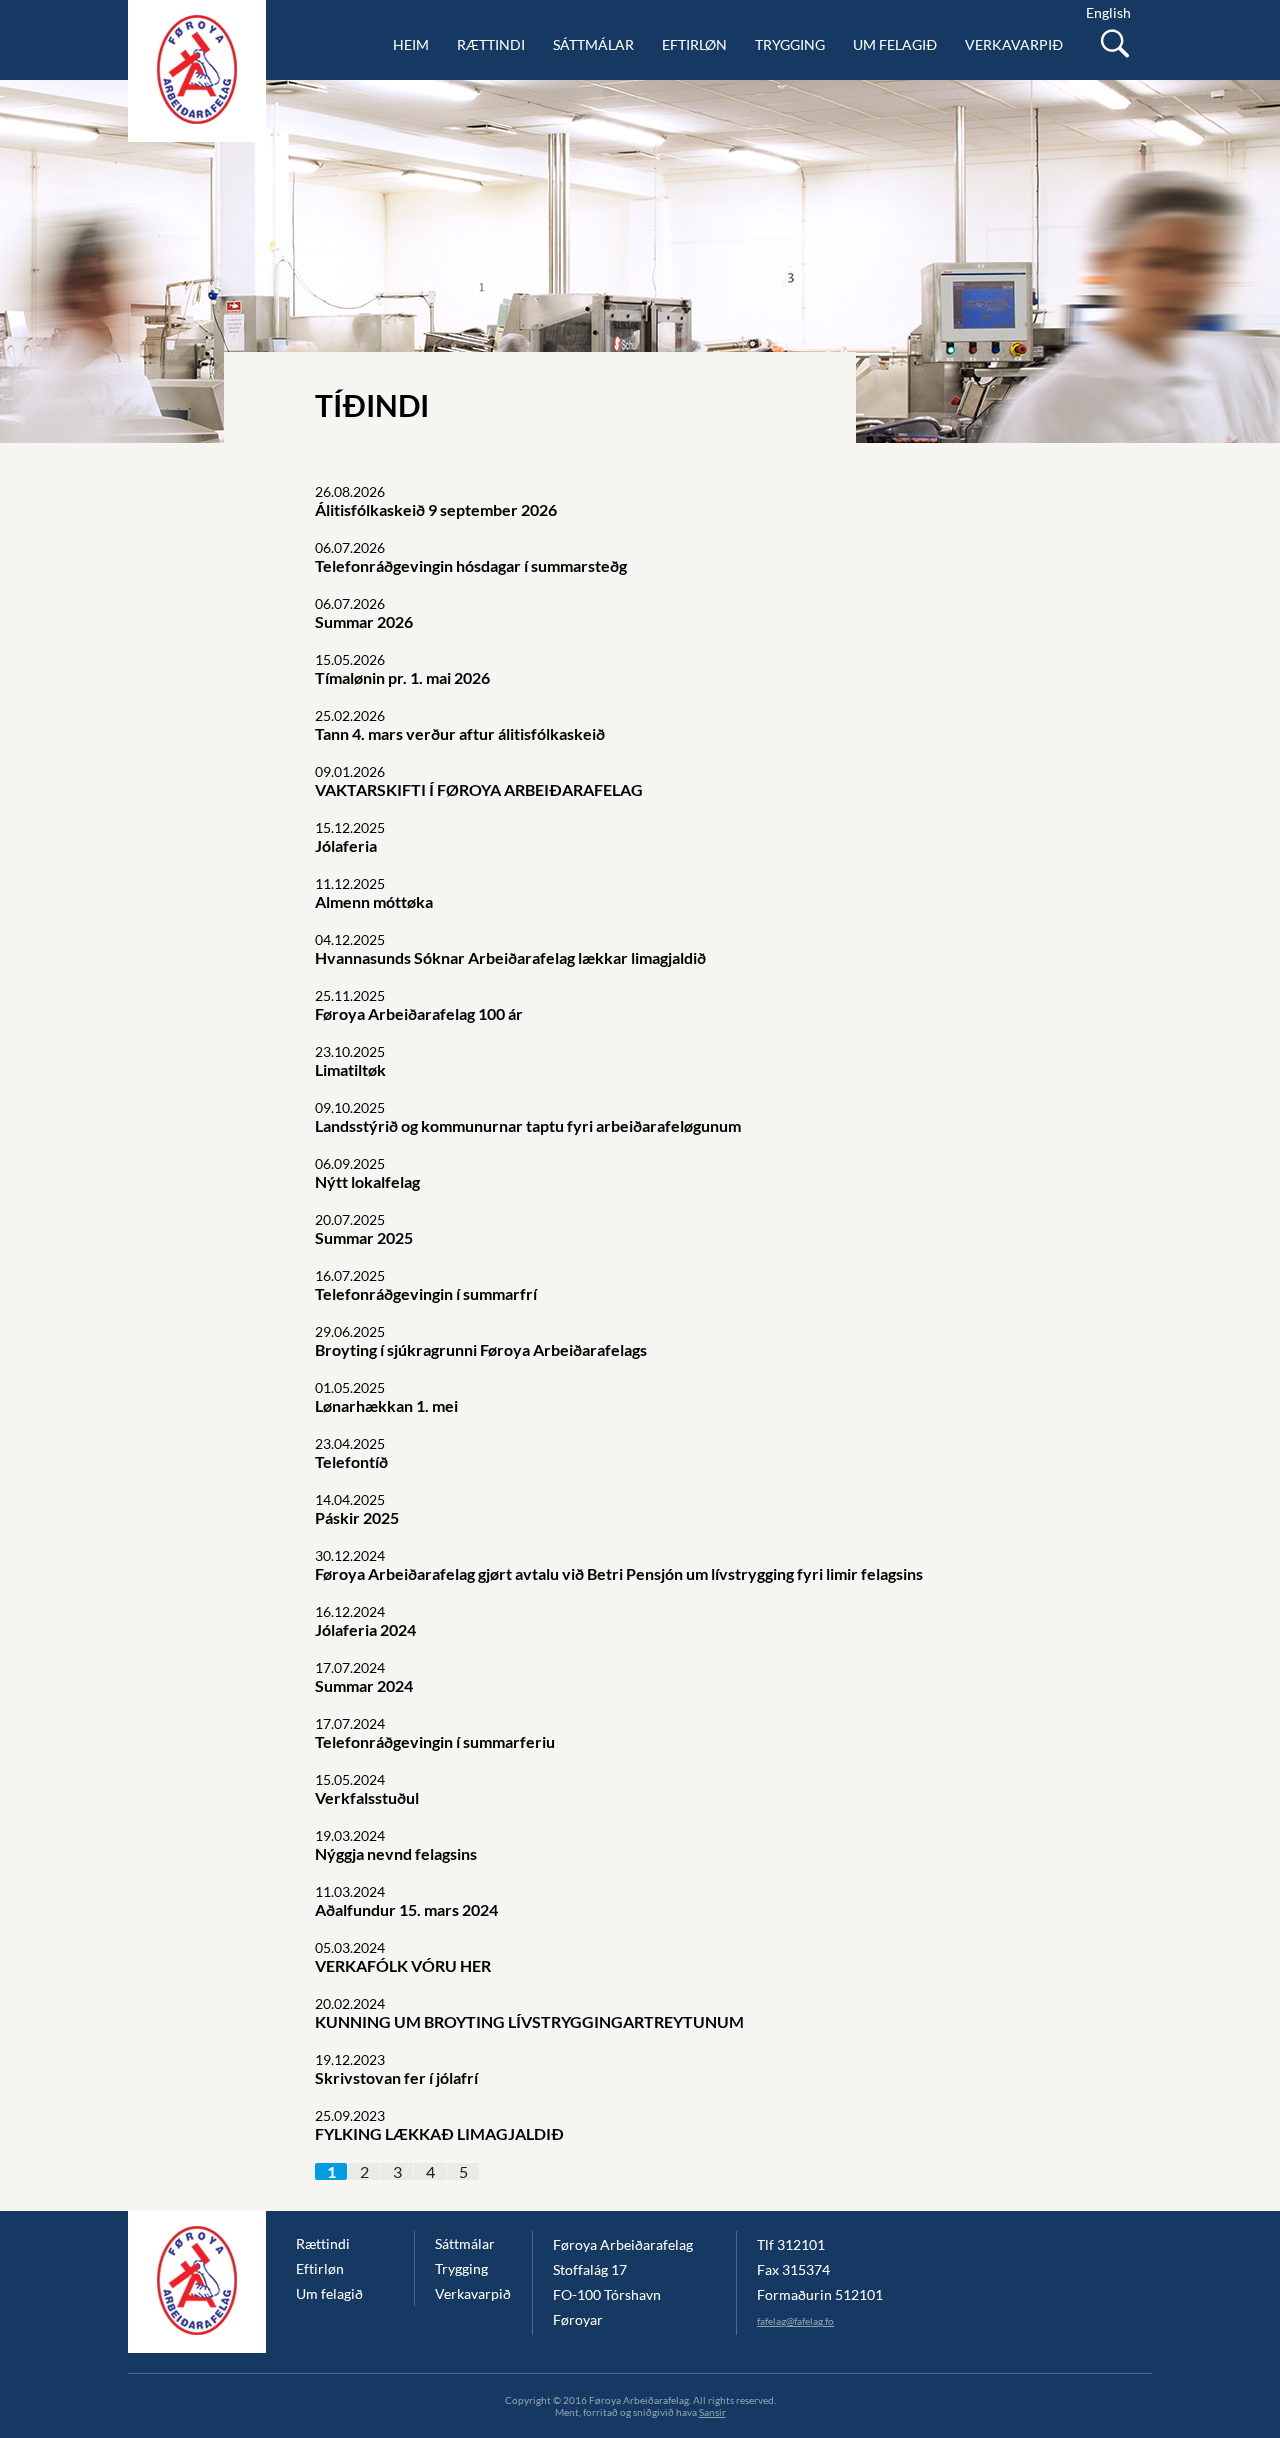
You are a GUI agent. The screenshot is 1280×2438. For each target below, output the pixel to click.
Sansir (712, 2412)
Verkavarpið (1014, 44)
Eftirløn (694, 44)
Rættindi (491, 44)
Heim (411, 44)
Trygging (790, 44)
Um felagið (895, 44)
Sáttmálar (593, 44)
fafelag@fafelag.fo (795, 2321)
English (1108, 12)
